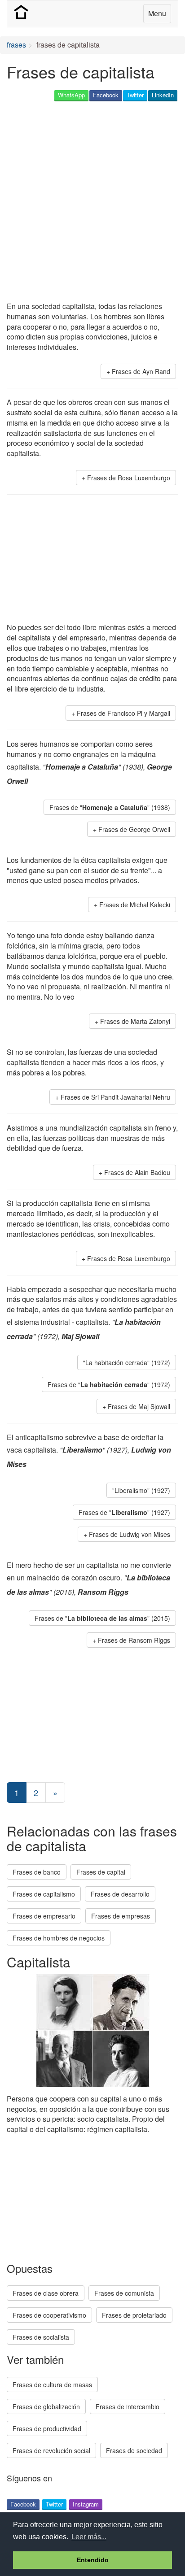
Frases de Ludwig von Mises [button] (130, 1534)
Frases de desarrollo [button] (120, 1894)
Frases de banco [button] (37, 1872)
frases (16, 45)
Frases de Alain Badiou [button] (137, 1172)
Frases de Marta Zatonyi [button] (135, 1021)
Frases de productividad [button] (47, 2428)
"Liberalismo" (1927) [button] (141, 1490)
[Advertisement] (92, 202)
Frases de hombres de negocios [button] (59, 1938)
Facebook (106, 95)
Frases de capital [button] (101, 1872)
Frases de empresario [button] (44, 1916)
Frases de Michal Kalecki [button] (135, 905)
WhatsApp (71, 95)
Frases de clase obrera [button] (46, 2293)
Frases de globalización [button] (46, 2406)
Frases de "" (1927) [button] (124, 1512)
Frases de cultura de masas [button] (52, 2385)
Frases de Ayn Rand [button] (141, 371)
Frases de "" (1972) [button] (109, 1384)
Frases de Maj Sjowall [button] (139, 1406)
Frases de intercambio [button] (128, 2406)
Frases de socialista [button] (41, 2337)
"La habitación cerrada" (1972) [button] (127, 1362)
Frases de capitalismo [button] (44, 1894)
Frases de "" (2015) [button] (102, 1618)
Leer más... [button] (89, 2537)
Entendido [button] (93, 2560)
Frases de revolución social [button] (51, 2450)
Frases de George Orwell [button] (134, 829)
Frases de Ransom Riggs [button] (134, 1640)
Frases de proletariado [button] (134, 2315)
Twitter (135, 95)
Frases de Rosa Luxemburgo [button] (129, 478)
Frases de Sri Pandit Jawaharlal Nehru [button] (115, 1097)
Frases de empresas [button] (121, 1916)
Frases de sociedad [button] (134, 2450)
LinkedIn (163, 95)
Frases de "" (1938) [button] (110, 807)
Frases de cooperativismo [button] (49, 2315)
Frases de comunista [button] (124, 2293)
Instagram (86, 2504)
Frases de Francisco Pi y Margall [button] (123, 713)
